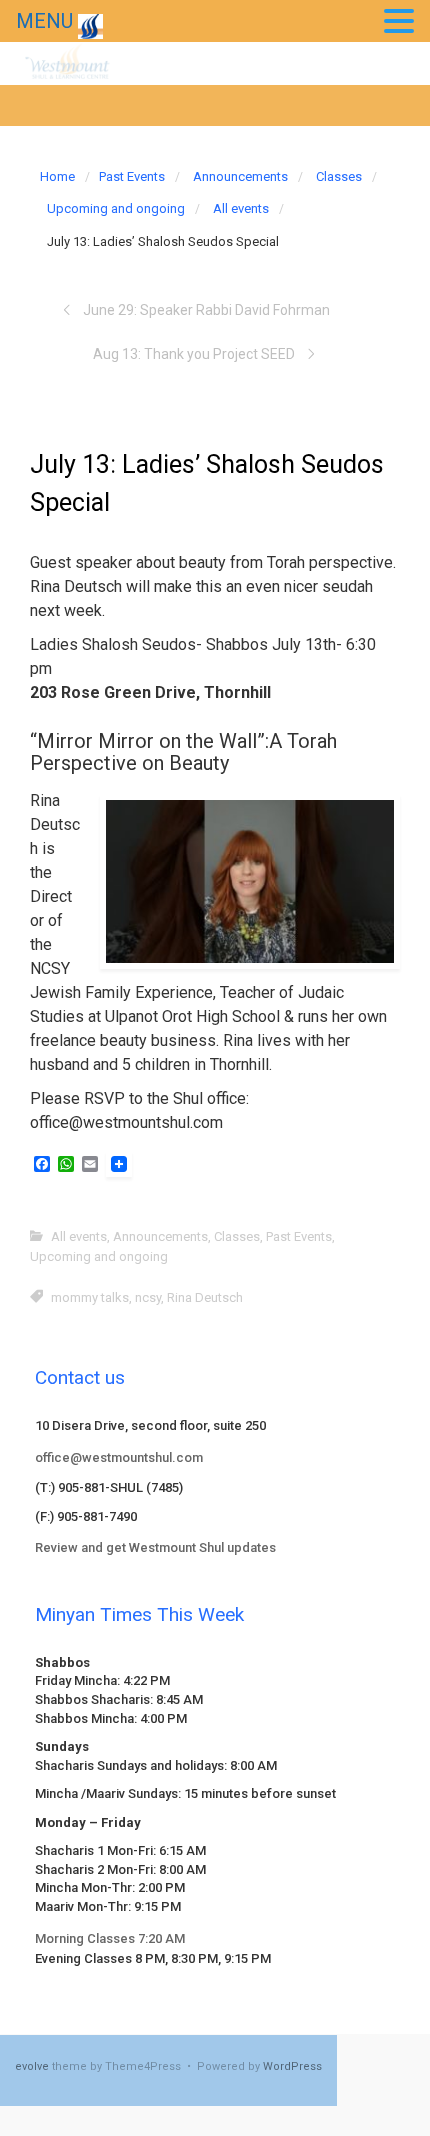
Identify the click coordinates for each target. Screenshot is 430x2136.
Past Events (132, 176)
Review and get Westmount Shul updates (155, 1547)
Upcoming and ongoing (116, 208)
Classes (339, 176)
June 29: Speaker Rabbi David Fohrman (206, 310)
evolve (32, 2066)
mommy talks (90, 1297)
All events (241, 208)
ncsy (148, 1297)
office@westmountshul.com (119, 1457)
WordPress (292, 2066)
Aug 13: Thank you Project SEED (194, 354)
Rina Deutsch (205, 1297)
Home (57, 176)
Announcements (240, 176)
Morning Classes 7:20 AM (110, 1938)
